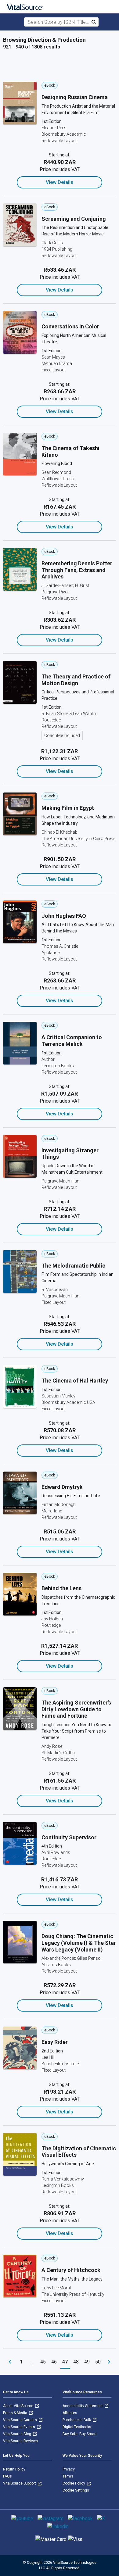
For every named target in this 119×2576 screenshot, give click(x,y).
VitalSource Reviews (20, 2441)
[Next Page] (109, 2362)
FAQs (7, 2476)
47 (65, 2362)
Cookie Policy (74, 2483)
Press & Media (16, 2413)
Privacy (69, 2469)
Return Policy (14, 2469)
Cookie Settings (76, 2490)
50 (98, 2362)
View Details (60, 182)
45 (43, 2362)
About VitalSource (19, 2406)
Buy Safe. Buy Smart (80, 2434)
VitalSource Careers (20, 2420)
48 (76, 2362)
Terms (68, 2476)
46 (54, 2362)
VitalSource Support (20, 2483)
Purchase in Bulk (77, 2420)
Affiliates (70, 2413)
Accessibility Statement (83, 2406)
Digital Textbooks (77, 2427)
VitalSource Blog (18, 2434)
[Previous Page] (10, 2362)
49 (87, 2362)
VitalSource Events (20, 2427)
